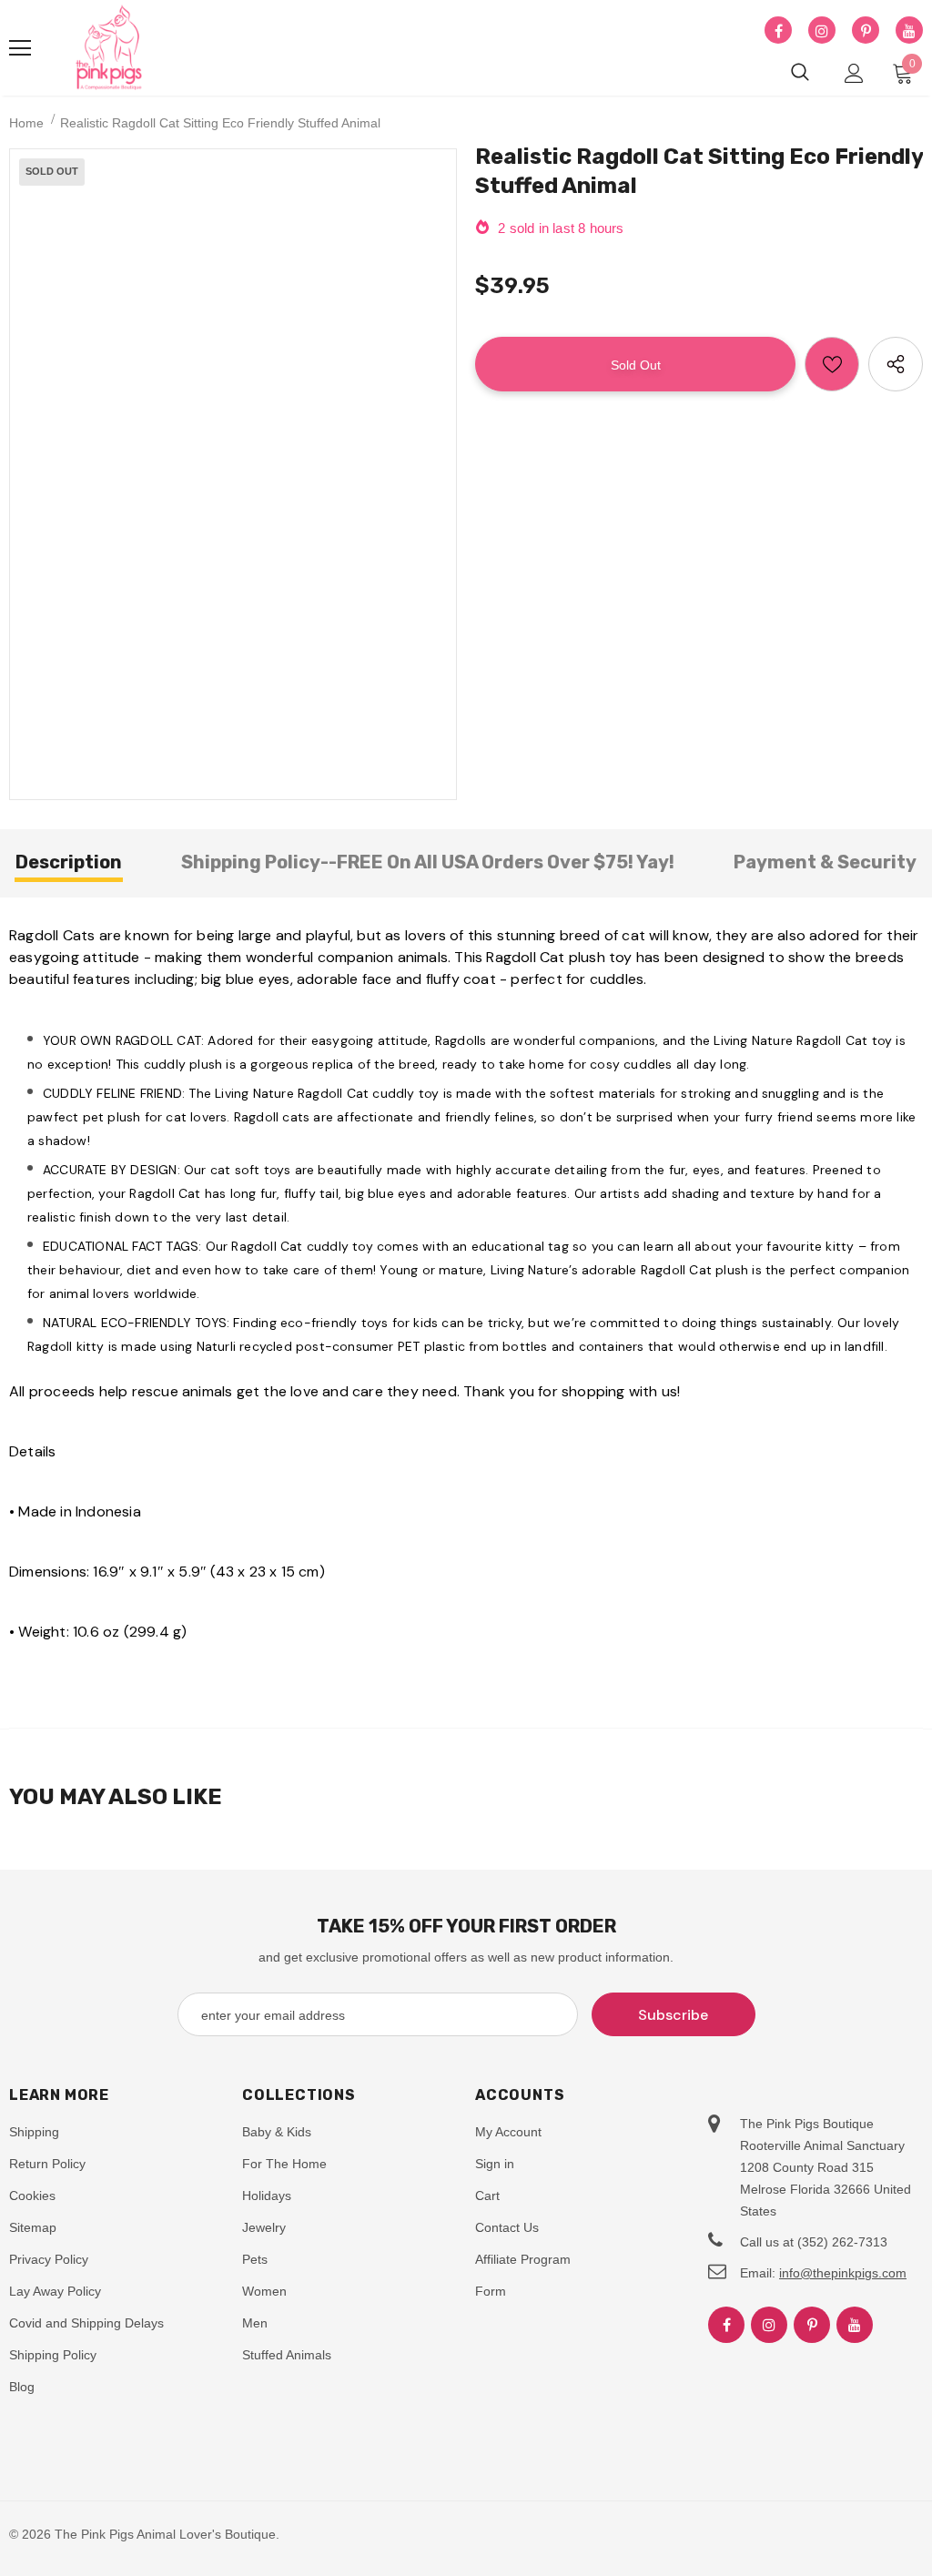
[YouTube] (909, 31)
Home (26, 123)
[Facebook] (778, 31)
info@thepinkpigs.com (843, 2273)
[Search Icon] (800, 73)
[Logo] (109, 48)
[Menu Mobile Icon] (20, 48)
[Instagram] (822, 31)
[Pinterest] (866, 31)
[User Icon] (854, 73)
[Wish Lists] (832, 364)
